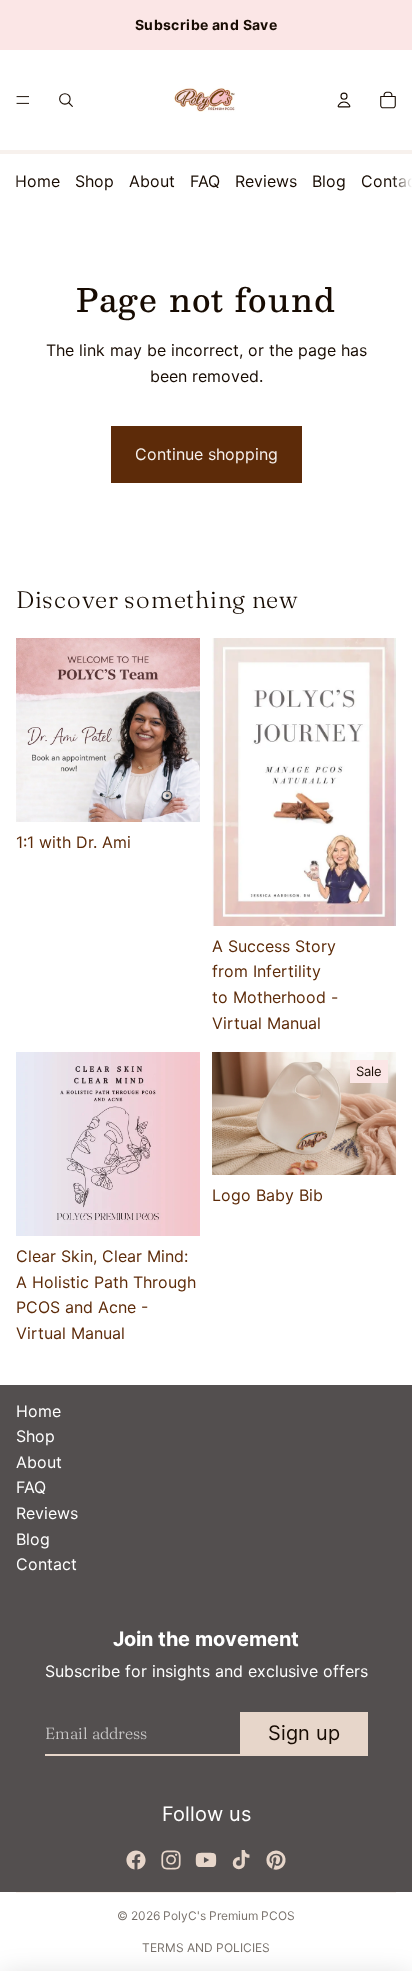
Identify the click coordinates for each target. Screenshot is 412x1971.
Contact (46, 1564)
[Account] (344, 100)
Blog (329, 181)
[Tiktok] (241, 1860)
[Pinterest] (276, 1860)
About (152, 181)
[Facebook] (136, 1860)
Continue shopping (206, 454)
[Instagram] (171, 1860)
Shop (94, 181)
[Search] (66, 100)
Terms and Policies (206, 1947)
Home (37, 181)
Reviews (266, 181)
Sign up (304, 1733)
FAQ (205, 181)
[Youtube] (206, 1860)
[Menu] (23, 100)
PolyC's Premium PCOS (229, 1915)
